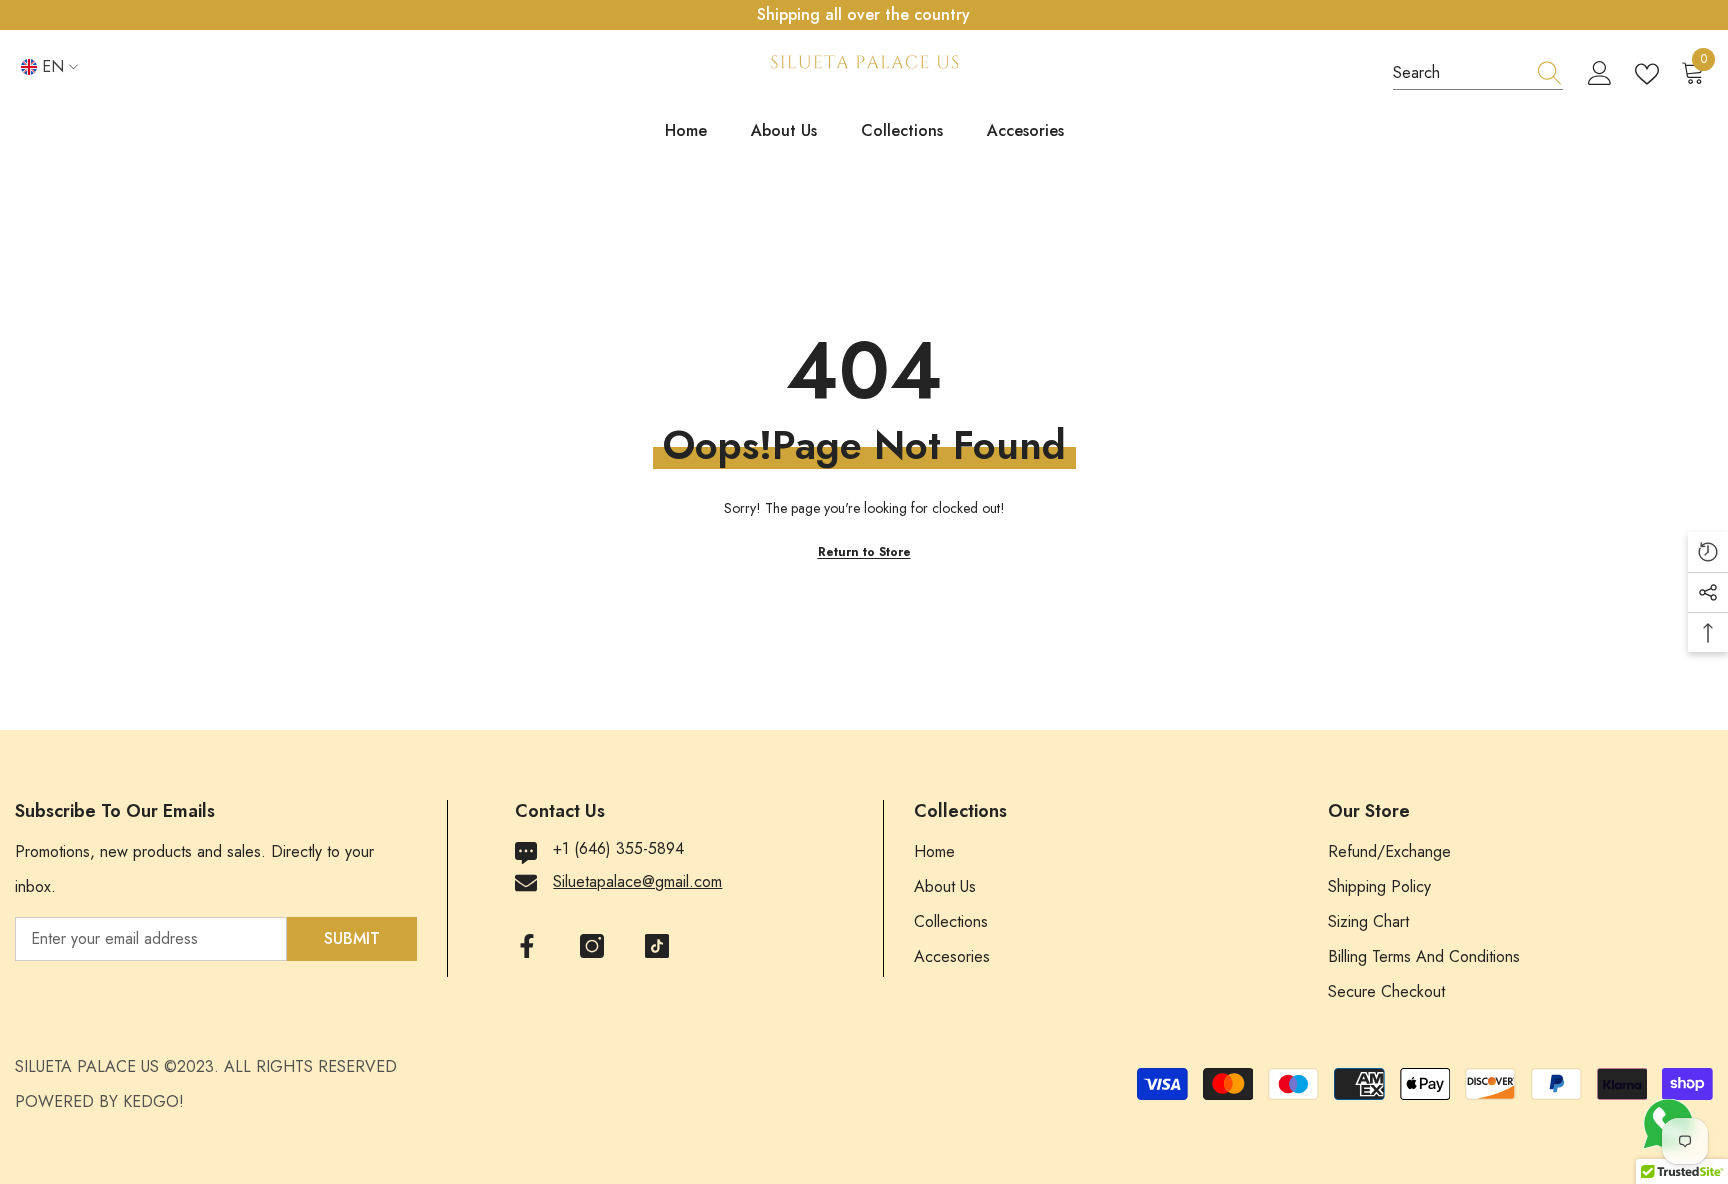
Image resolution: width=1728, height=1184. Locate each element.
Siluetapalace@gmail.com (637, 881)
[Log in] (1600, 74)
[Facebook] (527, 946)
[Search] (1478, 73)
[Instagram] (592, 946)
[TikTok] (657, 946)
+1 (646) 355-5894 (618, 848)
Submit (352, 938)
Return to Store (864, 552)
